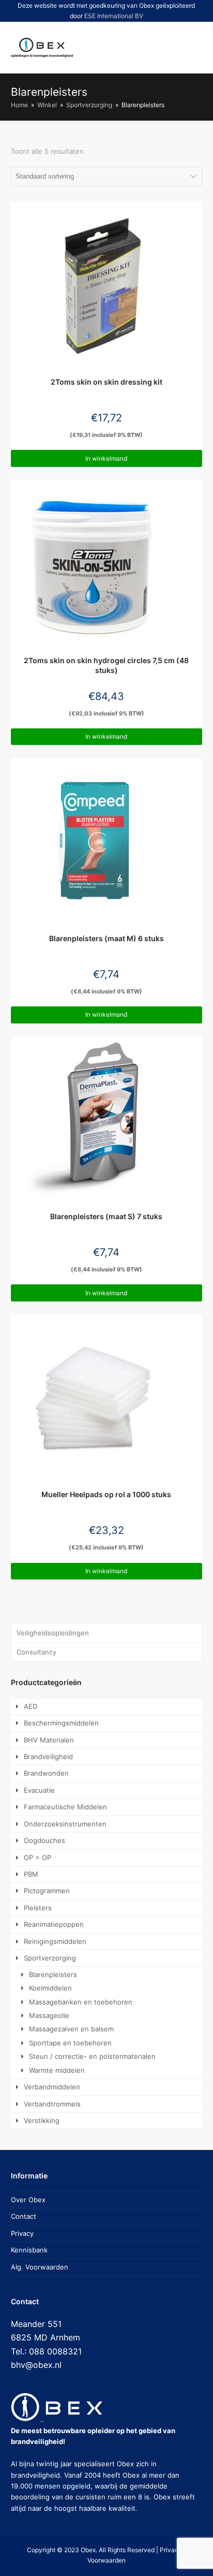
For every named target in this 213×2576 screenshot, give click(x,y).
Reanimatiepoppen (54, 1924)
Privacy (22, 2233)
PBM (31, 1874)
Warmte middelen (57, 2070)
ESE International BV (114, 16)
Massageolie (49, 2015)
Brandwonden (46, 1773)
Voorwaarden (106, 2560)
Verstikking (42, 2120)
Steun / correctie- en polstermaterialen (92, 2056)
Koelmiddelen (50, 1988)
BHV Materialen (49, 1740)
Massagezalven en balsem (71, 2029)
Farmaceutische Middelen (65, 1807)
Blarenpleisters (53, 1974)
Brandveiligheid (48, 1757)
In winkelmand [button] (106, 458)
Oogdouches (44, 1840)
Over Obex (28, 2200)
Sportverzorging (50, 1958)
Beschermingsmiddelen (61, 1723)
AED (31, 1706)
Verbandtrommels (52, 2104)
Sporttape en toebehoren (70, 2043)
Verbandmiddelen (52, 2087)
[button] (156, 48)
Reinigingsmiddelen (55, 1941)
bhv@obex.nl (36, 2365)
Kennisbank (29, 2250)
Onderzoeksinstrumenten (65, 1824)
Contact (24, 2216)
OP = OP (37, 1857)
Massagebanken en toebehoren (81, 2002)
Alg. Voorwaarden (40, 2267)
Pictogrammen (47, 1891)
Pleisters (38, 1908)
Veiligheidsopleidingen (53, 1633)
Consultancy (36, 1652)
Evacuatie (39, 1790)
